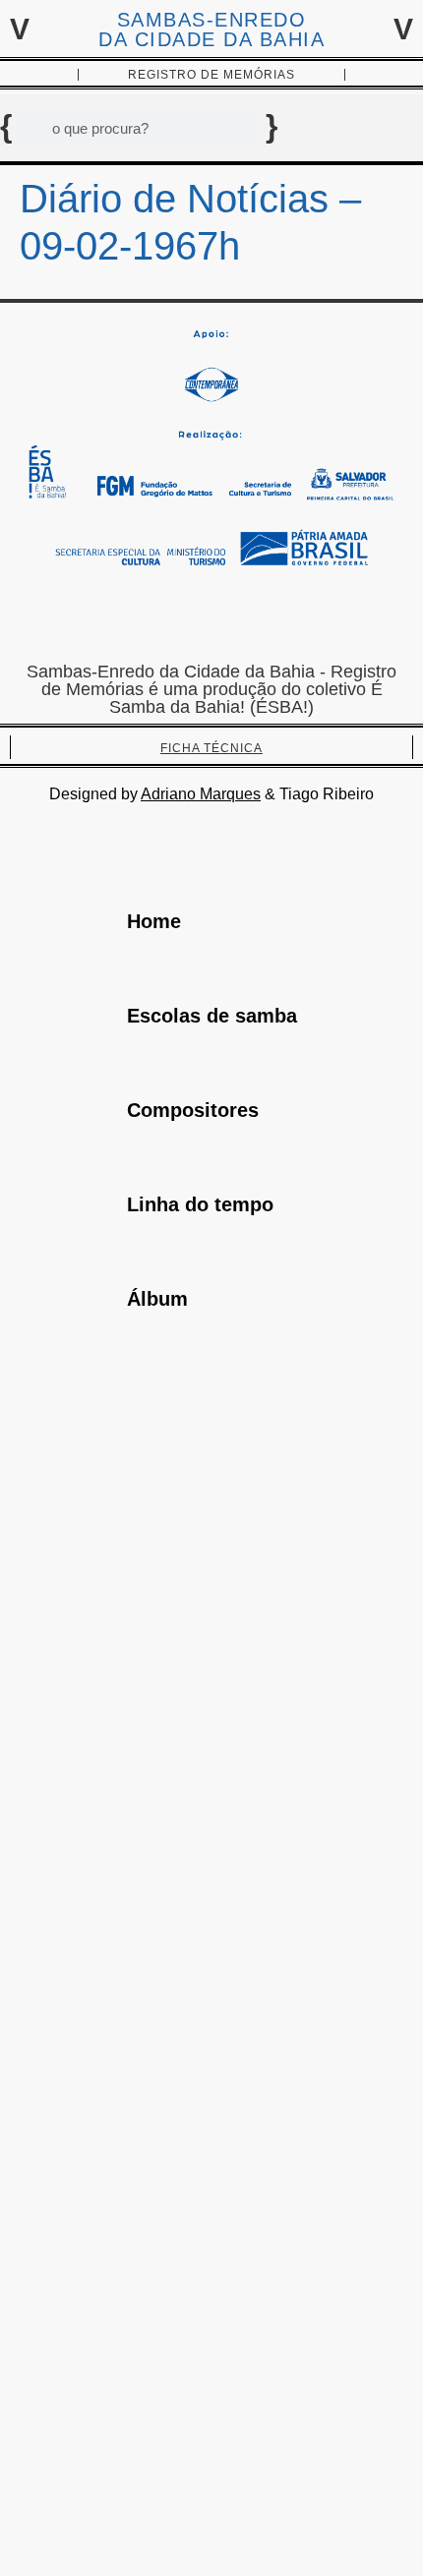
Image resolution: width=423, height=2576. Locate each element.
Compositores (193, 1110)
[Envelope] (152, 618)
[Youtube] (271, 618)
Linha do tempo (200, 1204)
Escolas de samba (212, 1016)
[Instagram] (211, 618)
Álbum (157, 1299)
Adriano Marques (201, 794)
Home (154, 921)
